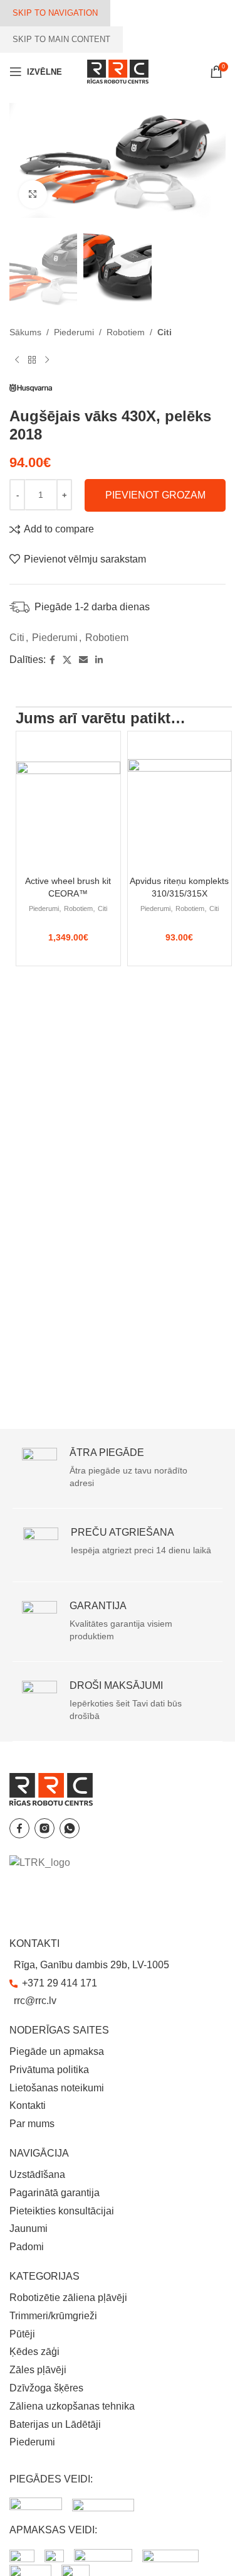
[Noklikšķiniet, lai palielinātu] (33, 194)
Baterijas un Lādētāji (55, 2424)
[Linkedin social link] (99, 660)
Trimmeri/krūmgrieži (53, 2316)
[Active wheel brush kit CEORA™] (68, 800)
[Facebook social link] (52, 660)
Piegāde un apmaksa (57, 2051)
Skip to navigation (55, 13)
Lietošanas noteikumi (57, 2088)
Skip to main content (61, 39)
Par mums (32, 2124)
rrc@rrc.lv (35, 2001)
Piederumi (74, 332)
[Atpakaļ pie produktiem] (32, 360)
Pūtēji (22, 2334)
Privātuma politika (49, 2070)
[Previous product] (17, 360)
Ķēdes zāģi (34, 2352)
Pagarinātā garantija (55, 2193)
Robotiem (126, 332)
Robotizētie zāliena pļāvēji (68, 2298)
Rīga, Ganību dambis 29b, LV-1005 (91, 1965)
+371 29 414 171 (60, 1983)
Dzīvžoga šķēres (46, 2388)
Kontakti (28, 2105)
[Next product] (47, 360)
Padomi (27, 2247)
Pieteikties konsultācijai (62, 2211)
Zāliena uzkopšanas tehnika (72, 2406)
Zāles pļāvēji (38, 2370)
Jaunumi (29, 2228)
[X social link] (67, 660)
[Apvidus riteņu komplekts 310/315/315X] (180, 800)
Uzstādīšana (37, 2175)
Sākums (25, 332)
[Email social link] (83, 660)
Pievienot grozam (155, 495)
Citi (164, 332)
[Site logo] (118, 71)
